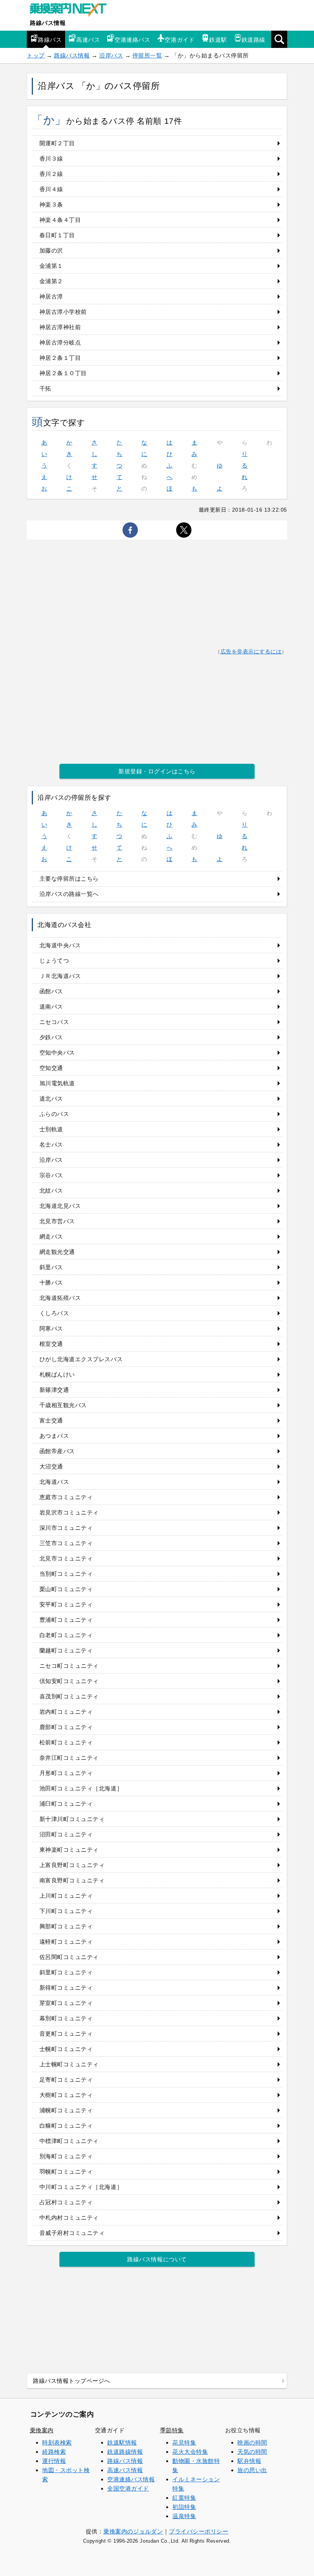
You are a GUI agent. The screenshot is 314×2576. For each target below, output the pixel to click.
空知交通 (51, 1068)
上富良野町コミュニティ (72, 1865)
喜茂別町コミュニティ (69, 1696)
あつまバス (54, 1436)
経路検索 (54, 2452)
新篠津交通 (54, 1390)
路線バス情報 (48, 23)
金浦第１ (51, 266)
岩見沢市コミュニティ (69, 1512)
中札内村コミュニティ (69, 2217)
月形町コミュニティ (66, 1773)
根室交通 (51, 1344)
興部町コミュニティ (66, 1926)
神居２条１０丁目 (63, 373)
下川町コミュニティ (66, 1911)
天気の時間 (252, 2452)
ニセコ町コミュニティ (69, 1666)
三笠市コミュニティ (66, 1543)
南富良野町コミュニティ (72, 1880)
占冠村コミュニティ (66, 2202)
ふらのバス (54, 1114)
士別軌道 (51, 1129)
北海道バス (54, 1482)
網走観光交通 (57, 1252)
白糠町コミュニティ (66, 2126)
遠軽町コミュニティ (66, 1942)
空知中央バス (57, 1053)
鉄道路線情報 (125, 2452)
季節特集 (172, 2430)
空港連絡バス (132, 40)
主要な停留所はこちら (69, 879)
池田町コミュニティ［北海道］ (81, 1788)
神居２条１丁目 (60, 358)
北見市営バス (57, 1221)
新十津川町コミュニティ (72, 1819)
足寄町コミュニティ (66, 2080)
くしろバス (54, 1313)
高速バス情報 (125, 2470)
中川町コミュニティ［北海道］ (81, 2187)
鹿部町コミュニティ (66, 1727)
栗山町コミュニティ (66, 1589)
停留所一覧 (147, 55)
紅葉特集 (184, 2498)
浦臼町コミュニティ (66, 1804)
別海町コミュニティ (66, 2156)
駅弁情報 (249, 2461)
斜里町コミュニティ (66, 1972)
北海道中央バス (60, 945)
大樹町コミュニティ (66, 2095)
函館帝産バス (57, 1451)
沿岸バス (111, 55)
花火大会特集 (190, 2452)
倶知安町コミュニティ (69, 1681)
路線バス (50, 40)
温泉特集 (184, 2516)
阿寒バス (51, 1328)
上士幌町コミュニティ (69, 2064)
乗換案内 (42, 2430)
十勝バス (51, 1282)
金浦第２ (51, 281)
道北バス (51, 1098)
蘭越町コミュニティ (66, 1650)
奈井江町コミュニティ (69, 1758)
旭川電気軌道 (57, 1083)
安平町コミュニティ (66, 1604)
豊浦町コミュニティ (66, 1620)
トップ (36, 55)
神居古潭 (51, 296)
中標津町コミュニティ (69, 2141)
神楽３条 (51, 204)
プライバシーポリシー (199, 2531)
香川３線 (51, 158)
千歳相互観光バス (63, 1405)
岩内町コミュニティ (66, 1712)
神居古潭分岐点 (60, 342)
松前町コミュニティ (66, 1742)
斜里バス (51, 1267)
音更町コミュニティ (66, 2034)
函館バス (51, 991)
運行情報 (54, 2461)
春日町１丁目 (57, 235)
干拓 (45, 388)
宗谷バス (51, 1175)
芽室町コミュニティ (66, 2003)
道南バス (51, 1007)
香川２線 (51, 174)
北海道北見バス (60, 1206)
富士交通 (51, 1420)
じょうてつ (54, 961)
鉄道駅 (218, 40)
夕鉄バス (51, 1037)
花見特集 (184, 2442)
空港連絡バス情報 (131, 2479)
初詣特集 (184, 2507)
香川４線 (51, 189)
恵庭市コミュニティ (66, 1497)
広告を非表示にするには (251, 652)
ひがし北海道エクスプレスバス (81, 1359)
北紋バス (51, 1190)
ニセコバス (54, 1022)
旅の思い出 (252, 2470)
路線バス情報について (157, 2259)
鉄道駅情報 (122, 2442)
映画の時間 (252, 2442)
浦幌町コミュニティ (66, 2110)
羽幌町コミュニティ (66, 2172)
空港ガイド (180, 40)
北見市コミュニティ (66, 1558)
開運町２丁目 (57, 143)
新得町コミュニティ (66, 1988)
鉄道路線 (253, 40)
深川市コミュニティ (66, 1528)
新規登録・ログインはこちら (157, 771)
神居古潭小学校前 (63, 312)
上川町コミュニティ (66, 1896)
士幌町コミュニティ (66, 2049)
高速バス (88, 40)
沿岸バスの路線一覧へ (69, 894)
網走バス (51, 1236)
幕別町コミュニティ (66, 2018)
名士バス (51, 1144)
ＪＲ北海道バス (60, 976)
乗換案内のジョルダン (133, 2531)
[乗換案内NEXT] (72, 11)
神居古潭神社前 (60, 327)
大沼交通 (51, 1466)
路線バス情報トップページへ (72, 2381)
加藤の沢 (51, 250)
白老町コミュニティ (66, 1635)
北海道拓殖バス (60, 1298)
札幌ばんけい (57, 1374)
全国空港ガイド (128, 2488)
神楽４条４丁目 (60, 220)
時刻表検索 (57, 2442)
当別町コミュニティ (66, 1574)
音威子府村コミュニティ (72, 2233)
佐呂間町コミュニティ (69, 1957)
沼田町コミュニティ (66, 1834)
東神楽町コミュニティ (69, 1850)
